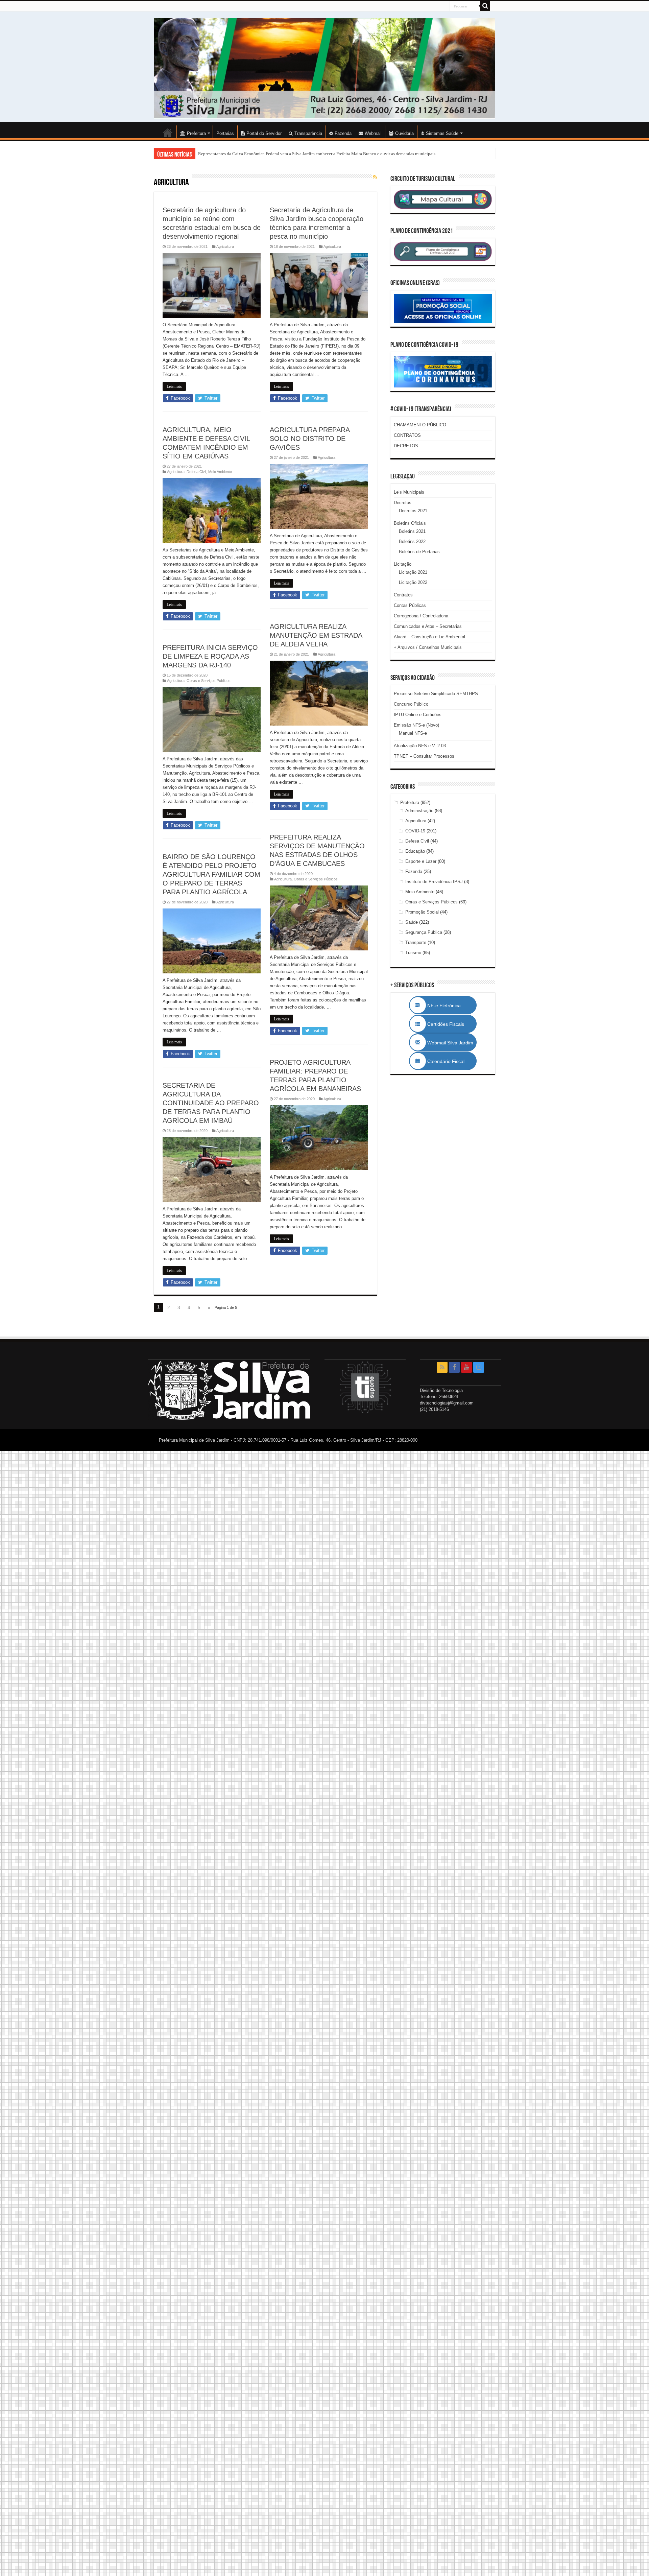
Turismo (413, 953)
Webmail (373, 133)
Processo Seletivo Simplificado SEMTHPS (436, 694)
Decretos (403, 503)
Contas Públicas (410, 605)
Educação (415, 851)
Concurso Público (411, 704)
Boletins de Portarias (419, 552)
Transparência (308, 133)
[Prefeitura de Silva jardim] (324, 68)
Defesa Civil (196, 472)
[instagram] (479, 1367)
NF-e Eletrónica (451, 1006)
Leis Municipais (409, 492)
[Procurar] (485, 6)
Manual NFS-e (413, 733)
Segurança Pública (424, 932)
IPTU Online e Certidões (418, 715)
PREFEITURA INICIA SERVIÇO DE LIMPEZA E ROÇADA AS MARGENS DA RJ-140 (210, 656)
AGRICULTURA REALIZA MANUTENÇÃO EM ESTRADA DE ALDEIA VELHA (316, 635)
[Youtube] (466, 1367)
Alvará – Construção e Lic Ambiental (429, 637)
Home (168, 133)
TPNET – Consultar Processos (424, 756)
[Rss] (442, 1367)
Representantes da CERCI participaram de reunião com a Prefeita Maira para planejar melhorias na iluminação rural (303, 154)
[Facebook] (454, 1367)
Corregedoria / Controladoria (421, 616)
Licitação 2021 (413, 572)
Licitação (403, 564)
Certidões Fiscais (449, 1024)
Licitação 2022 (413, 582)
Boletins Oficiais (410, 523)
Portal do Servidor (264, 133)
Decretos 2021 (413, 511)
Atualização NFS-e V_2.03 (420, 746)
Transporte (416, 942)
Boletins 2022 (412, 541)
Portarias (225, 133)
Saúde (412, 922)
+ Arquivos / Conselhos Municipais (428, 647)
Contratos (403, 595)
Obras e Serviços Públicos (209, 681)
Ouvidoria (404, 133)
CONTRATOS (407, 435)
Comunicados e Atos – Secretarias (428, 626)
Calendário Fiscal (449, 1061)
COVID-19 (415, 831)
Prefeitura (410, 802)
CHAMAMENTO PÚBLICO (420, 425)
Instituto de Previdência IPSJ (434, 882)
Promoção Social (422, 912)
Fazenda (343, 133)
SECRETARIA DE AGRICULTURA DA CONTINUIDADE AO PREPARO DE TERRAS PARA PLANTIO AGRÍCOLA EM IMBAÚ (211, 1103)
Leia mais (174, 386)
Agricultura (225, 246)
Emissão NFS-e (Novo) (416, 725)
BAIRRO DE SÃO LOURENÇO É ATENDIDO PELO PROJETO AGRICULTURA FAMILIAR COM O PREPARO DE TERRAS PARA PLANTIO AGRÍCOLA (211, 874)
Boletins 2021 (412, 531)
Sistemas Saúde (442, 133)
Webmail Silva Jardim (450, 1043)
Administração (419, 811)
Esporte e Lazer (421, 861)
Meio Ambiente (220, 472)
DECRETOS (406, 446)
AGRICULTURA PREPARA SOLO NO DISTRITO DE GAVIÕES (310, 439)
